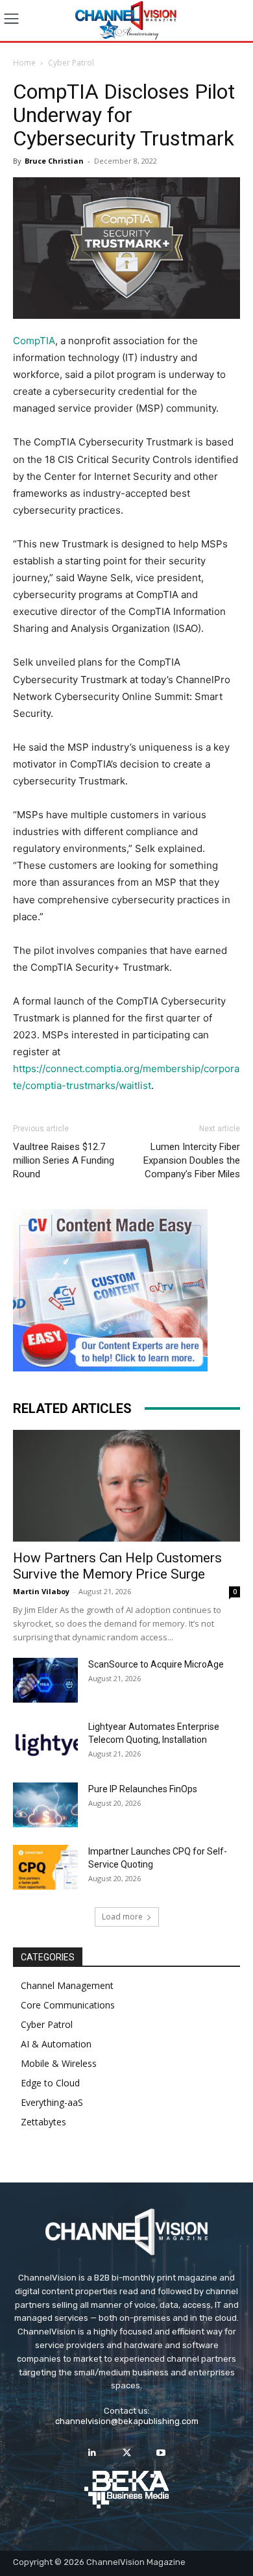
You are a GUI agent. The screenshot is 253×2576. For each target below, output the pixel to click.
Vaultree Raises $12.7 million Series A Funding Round (64, 1160)
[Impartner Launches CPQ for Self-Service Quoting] (45, 1867)
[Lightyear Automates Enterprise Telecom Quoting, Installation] (45, 1743)
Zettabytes (43, 2122)
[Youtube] (161, 2453)
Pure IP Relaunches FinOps (143, 1789)
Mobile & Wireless (59, 2063)
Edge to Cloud (50, 2083)
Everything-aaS (52, 2102)
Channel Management (67, 1985)
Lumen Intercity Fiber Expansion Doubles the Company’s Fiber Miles (192, 1160)
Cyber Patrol (71, 63)
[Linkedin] (92, 2453)
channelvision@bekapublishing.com (127, 2421)
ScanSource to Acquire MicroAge (156, 1664)
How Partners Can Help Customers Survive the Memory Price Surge (117, 1566)
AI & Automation (56, 2044)
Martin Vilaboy (41, 1591)
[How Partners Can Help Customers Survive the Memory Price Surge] (126, 1486)
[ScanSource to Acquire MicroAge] (45, 1680)
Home (24, 63)
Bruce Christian (54, 161)
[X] (126, 2453)
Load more (122, 1917)
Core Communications (68, 2005)
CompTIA (34, 341)
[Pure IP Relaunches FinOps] (45, 1805)
